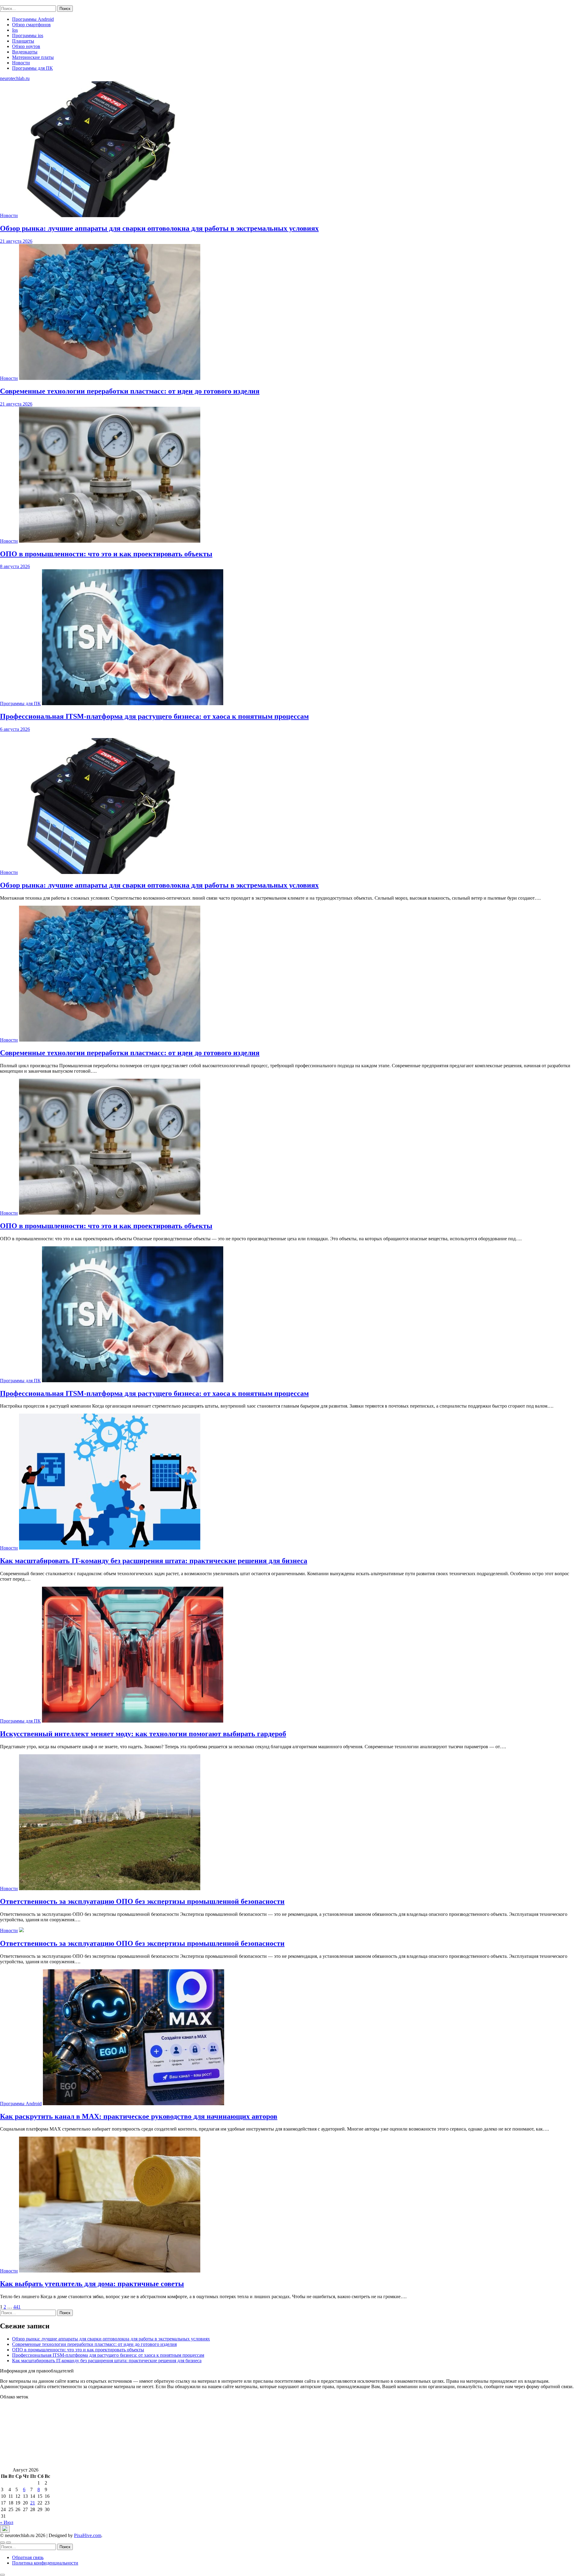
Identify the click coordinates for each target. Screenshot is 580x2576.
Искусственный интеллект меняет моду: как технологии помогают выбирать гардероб (143, 1734)
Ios (15, 30)
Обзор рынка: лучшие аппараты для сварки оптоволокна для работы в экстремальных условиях (159, 885)
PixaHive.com (88, 2535)
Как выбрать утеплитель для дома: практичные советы (92, 2284)
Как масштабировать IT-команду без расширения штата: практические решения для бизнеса (154, 1561)
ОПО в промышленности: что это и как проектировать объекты (106, 1226)
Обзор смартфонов (31, 25)
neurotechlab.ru (15, 3)
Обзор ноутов (26, 46)
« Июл (7, 2522)
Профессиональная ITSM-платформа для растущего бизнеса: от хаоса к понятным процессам (154, 1393)
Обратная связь (28, 2557)
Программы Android (33, 19)
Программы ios (28, 35)
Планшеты (23, 41)
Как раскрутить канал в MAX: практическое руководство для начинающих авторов (139, 2116)
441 (17, 2307)
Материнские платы (33, 57)
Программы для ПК (32, 68)
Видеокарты (25, 52)
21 (33, 2503)
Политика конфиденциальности (45, 2563)
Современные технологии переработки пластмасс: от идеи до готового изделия (130, 1053)
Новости (21, 63)
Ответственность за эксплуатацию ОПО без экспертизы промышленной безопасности (142, 1901)
